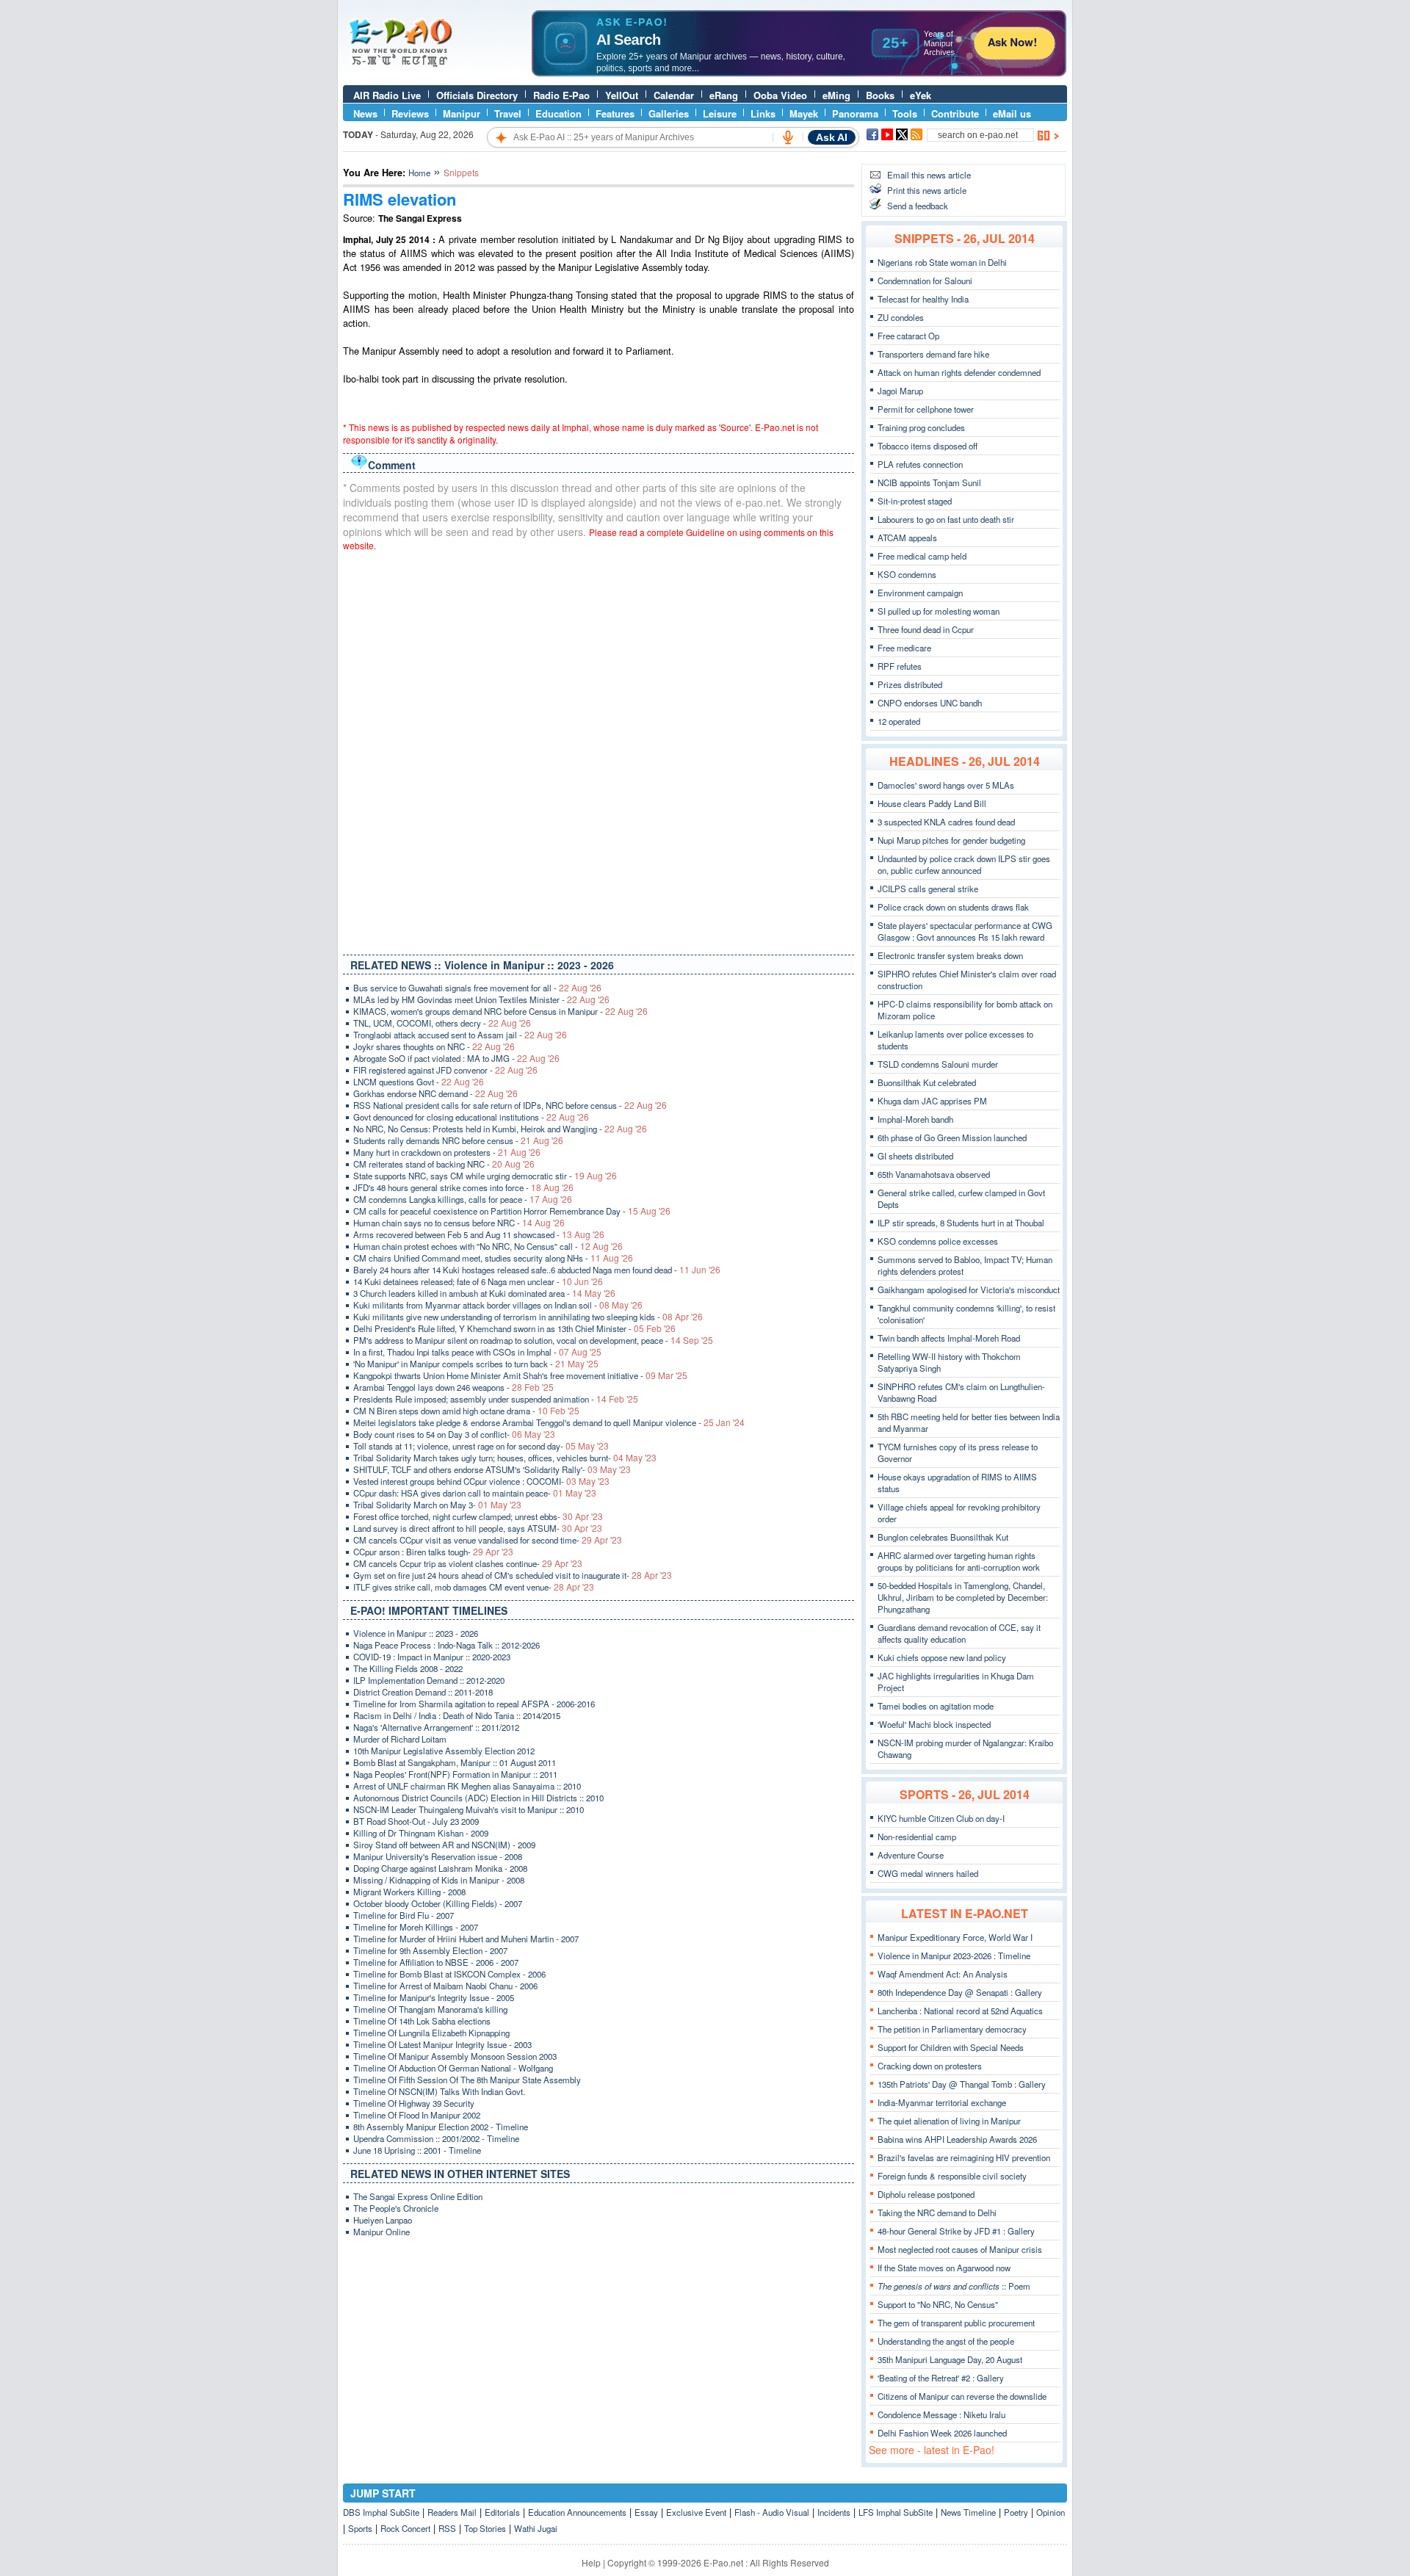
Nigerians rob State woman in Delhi (942, 262)
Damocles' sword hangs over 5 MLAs (946, 785)
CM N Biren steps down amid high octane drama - (466, 1411)
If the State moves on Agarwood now (944, 2268)
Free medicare (904, 648)
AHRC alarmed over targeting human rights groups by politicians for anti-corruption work (959, 1561)
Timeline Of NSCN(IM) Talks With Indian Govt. (439, 2091)
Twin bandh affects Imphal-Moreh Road (949, 1338)
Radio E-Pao (561, 95)
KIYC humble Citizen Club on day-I (941, 1818)
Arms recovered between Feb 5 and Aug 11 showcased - (479, 1234)
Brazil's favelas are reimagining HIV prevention (964, 2157)
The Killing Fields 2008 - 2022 (408, 1668)
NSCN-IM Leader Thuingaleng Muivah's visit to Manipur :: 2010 (469, 1809)
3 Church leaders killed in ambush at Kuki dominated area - (484, 1293)
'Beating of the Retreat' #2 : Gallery (941, 2378)
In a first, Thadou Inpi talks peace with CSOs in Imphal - (477, 1352)
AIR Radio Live (387, 95)
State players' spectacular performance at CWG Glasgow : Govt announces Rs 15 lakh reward (965, 931)
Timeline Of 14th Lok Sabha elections (422, 2021)
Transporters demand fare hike (933, 354)
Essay (646, 2512)
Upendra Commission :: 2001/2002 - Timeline (436, 2138)
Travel (508, 113)
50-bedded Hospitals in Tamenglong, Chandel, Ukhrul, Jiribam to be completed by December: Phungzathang (963, 1597)
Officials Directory (477, 95)
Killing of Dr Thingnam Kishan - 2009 (421, 1833)
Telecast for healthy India (923, 299)
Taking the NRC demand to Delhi (937, 2213)
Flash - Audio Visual (772, 2512)
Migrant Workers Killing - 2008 (409, 1892)
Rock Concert (405, 2528)
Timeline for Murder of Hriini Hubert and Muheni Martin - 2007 (466, 1939)
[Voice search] (788, 137)
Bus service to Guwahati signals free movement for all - (477, 988)
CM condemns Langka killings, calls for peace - (463, 1199)
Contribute (955, 113)
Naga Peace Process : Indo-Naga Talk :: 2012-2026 (446, 1645)
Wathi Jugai (536, 2528)
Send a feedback (918, 206)
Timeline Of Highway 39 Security (414, 2103)
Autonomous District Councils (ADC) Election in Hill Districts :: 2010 (478, 1798)
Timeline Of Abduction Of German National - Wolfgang (453, 2068)
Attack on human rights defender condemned (959, 372)
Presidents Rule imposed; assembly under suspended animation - (496, 1399)
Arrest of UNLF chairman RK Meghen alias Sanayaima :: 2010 (467, 1786)
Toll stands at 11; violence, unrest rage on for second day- (481, 1446)
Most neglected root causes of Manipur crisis (960, 2249)
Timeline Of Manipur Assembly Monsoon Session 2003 (455, 2056)
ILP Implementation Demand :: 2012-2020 (429, 1680)
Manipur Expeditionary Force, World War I (955, 1937)
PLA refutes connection (920, 464)
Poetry (1016, 2512)
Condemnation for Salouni (925, 281)
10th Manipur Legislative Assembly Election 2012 (444, 1751)
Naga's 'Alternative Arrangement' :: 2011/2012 (436, 1727)
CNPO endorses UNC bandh (930, 703)
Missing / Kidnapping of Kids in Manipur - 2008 (439, 1880)
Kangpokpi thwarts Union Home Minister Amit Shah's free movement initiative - (520, 1375)
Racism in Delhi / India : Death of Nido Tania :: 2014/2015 (457, 1715)
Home (419, 173)
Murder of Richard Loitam (400, 1739)
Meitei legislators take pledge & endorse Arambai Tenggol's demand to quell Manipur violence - (549, 1422)
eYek (921, 95)
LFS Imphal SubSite (896, 2512)
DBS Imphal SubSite (381, 2512)
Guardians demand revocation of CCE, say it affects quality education (959, 1633)
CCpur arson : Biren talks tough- (433, 1552)
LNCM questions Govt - (419, 1082)
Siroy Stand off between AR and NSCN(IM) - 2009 (444, 1845)
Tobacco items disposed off (928, 446)
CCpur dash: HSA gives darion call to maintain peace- (475, 1493)
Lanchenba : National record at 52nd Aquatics (960, 2011)
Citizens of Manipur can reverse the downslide (962, 2396)
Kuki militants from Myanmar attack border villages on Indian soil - (498, 1305)
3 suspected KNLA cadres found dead (946, 822)
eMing (836, 95)
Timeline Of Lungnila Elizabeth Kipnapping (431, 2033)
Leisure (720, 113)
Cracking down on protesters (930, 2066)
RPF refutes (900, 666)
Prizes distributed (910, 684)
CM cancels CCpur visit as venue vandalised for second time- (488, 1540)
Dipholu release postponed (926, 2194)
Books (880, 95)
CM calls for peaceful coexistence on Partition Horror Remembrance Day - (512, 1211)
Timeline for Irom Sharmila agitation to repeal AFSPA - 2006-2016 (474, 1704)
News (365, 113)
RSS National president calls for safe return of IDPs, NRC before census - (510, 1105)
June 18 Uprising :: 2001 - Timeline (417, 2150)
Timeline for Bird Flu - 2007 (404, 1915)
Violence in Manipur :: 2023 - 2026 (416, 1633)
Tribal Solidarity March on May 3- (437, 1505)
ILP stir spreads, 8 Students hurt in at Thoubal (961, 1223)
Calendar (674, 95)
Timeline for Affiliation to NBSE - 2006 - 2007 (436, 1962)
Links (763, 113)
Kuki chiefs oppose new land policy (942, 1657)
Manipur (462, 113)
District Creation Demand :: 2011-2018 (423, 1692)
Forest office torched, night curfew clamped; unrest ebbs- (478, 1516)
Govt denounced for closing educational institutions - (471, 1117)
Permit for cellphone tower (926, 409)
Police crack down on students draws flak (953, 907)
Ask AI (832, 137)
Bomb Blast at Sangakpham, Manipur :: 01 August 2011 (455, 1762)
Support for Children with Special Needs (951, 2047)
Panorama (855, 113)
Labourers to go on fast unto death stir (946, 519)
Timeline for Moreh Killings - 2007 (416, 1927)
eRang (724, 95)
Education (558, 113)
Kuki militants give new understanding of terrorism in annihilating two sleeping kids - (528, 1317)
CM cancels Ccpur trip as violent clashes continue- (468, 1563)
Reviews (410, 113)
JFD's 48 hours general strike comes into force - (463, 1187)
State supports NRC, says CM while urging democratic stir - (485, 1176)
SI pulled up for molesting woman (939, 611)
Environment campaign (920, 593)
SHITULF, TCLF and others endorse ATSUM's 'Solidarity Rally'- (492, 1469)
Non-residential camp (917, 1837)
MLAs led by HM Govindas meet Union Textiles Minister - (481, 999)
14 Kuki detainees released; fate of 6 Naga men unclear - (478, 1281)
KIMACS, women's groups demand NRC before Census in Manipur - (500, 1011)
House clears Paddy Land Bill (932, 803)
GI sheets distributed (915, 1156)
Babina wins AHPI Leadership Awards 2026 (957, 2139)
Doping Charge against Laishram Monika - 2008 (440, 1868)
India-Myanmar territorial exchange (942, 2102)
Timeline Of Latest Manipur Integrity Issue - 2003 (442, 2044)
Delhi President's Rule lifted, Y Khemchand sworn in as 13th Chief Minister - (514, 1328)
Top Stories (485, 2528)
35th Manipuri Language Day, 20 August (950, 2359)
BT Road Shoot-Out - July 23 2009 (416, 1821)
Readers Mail (452, 2512)
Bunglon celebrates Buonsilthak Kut (943, 1537)
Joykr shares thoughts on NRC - (434, 1046)
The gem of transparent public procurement (956, 2323)
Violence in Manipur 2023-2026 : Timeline (954, 1955)
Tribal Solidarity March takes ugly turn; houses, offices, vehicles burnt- (505, 1458)
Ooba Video (780, 95)
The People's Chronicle (396, 2208)
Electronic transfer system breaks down (950, 955)
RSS (447, 2528)
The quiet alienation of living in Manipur (949, 2121)
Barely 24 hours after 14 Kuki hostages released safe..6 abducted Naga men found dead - (537, 1270)
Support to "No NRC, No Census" (938, 2304)
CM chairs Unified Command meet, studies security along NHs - (493, 1258)
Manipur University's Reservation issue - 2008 (438, 1856)
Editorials (502, 2512)
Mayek (804, 113)
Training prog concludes (921, 427)
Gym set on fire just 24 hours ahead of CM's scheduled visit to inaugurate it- (513, 1575)
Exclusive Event (696, 2512)
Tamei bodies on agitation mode (936, 1706)
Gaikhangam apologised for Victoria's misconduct (969, 1289)
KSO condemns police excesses (938, 1241)
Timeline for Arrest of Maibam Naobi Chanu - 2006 (445, 1986)
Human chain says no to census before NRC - (459, 1223)
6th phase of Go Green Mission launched (952, 1137)
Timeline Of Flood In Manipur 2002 (417, 2115)
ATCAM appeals (907, 538)
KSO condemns (907, 574)
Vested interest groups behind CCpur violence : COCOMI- (481, 1481)
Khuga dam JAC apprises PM (932, 1101)
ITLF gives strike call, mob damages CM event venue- (474, 1587)
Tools (905, 113)
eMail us (1012, 113)
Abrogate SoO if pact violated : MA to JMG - (456, 1058)
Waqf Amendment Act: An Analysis (943, 1974)
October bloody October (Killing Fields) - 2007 (438, 1903)
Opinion (1051, 2512)
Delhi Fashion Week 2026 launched (942, 2433)
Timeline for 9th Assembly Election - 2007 (430, 1950)
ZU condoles (901, 317)
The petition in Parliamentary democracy (952, 2029)
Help (591, 2562)
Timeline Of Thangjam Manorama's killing (430, 2009)
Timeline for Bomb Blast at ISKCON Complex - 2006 (449, 1974)
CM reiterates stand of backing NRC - (444, 1164)
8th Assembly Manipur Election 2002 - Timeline (441, 2127)
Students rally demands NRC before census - (458, 1140)
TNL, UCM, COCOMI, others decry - (442, 1023)
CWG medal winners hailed (928, 1873)
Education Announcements (577, 2512)
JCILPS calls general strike (928, 889)
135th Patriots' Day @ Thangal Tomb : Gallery (962, 2084)
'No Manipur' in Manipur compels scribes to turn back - (476, 1364)
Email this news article (929, 175)
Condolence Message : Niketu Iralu (941, 2414)
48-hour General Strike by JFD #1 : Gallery (956, 2231)
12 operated (899, 721)
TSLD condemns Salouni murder (938, 1064)
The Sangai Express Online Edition (418, 2196)
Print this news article (927, 190)
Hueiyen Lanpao (383, 2220)
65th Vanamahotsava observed (934, 1174)
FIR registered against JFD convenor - (445, 1070)
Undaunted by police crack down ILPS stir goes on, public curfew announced (964, 864)
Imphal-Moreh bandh (915, 1119)
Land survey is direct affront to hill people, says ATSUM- (478, 1528)
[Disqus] (599, 750)
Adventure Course (911, 1855)
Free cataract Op (908, 336)
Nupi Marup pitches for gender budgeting (951, 840)
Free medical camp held (922, 556)
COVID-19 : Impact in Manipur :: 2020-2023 (432, 1657)
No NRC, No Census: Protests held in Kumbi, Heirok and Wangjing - (500, 1129)
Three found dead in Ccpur (926, 629)
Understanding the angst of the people (946, 2341)
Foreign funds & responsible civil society (952, 2176)
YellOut (622, 95)
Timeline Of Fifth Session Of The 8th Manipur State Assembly (467, 2080)
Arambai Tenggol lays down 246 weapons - (453, 1387)
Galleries (669, 113)
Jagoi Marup (900, 391)
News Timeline (968, 2512)
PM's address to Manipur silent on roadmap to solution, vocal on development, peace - (533, 1340)
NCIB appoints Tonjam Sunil (929, 482)
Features (615, 113)
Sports (360, 2528)
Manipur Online (382, 2232)
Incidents (834, 2512)
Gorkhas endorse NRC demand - (435, 1093)
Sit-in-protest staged (915, 501)
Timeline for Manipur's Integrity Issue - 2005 (434, 1997)
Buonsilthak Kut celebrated (927, 1082)
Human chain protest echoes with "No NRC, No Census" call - (488, 1246)
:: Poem (954, 2286)
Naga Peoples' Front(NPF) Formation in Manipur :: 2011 (455, 1774)
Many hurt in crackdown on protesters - (447, 1152)
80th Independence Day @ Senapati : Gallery (960, 1992)
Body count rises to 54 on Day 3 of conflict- (454, 1434)
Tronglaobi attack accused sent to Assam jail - (460, 1035)
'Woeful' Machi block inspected (934, 1724)
